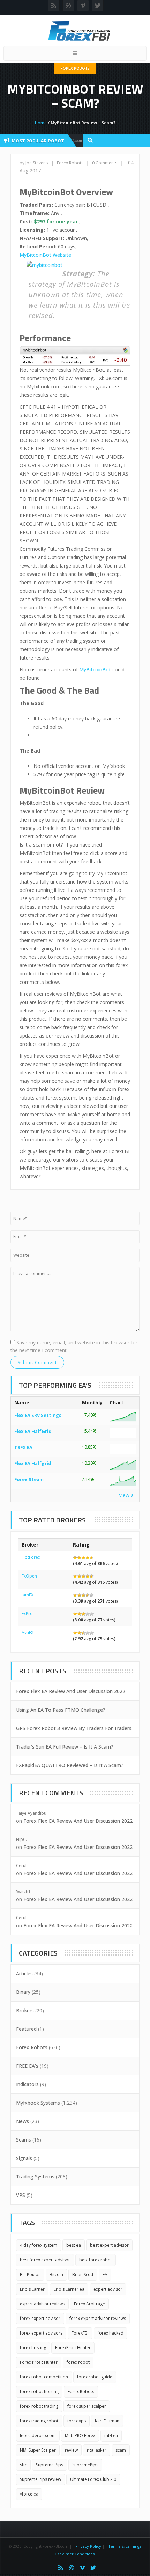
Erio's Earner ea (69, 2289)
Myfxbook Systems (38, 2103)
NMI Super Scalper (38, 2450)
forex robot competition (44, 2377)
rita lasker (97, 2450)
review (71, 2450)
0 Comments (105, 163)
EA (105, 2274)
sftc (23, 2465)
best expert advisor (109, 2245)
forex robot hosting (39, 2392)
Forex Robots (75, 68)
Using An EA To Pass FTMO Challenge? (61, 1710)
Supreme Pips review (40, 2479)
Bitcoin (56, 2274)
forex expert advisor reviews (98, 2318)
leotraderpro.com (38, 2435)
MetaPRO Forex (80, 2435)
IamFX (28, 1595)
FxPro (27, 1614)
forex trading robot (39, 2421)
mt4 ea (111, 2435)
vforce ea (29, 2494)
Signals (24, 2158)
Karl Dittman (107, 2421)
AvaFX (28, 1632)
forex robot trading (39, 2406)
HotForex (31, 1557)
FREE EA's (27, 2066)
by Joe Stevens (34, 163)
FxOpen (29, 1576)
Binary (23, 1992)
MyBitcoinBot (95, 669)
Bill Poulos (30, 2274)
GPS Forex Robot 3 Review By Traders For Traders (74, 1728)
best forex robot (96, 2260)
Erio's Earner (32, 2289)
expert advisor (108, 2289)
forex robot (78, 2362)
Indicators (27, 2084)
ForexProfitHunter (73, 2348)
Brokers (25, 2010)
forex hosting (33, 2348)
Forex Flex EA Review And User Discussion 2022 (71, 1691)
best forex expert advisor (45, 2260)
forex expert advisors (41, 2333)
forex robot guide (95, 2377)
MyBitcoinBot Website (45, 255)
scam (121, 2450)
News (22, 2121)
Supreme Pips (50, 2465)
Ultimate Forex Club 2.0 (93, 2479)
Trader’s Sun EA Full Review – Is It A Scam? (65, 1747)
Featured (26, 2029)
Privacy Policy (88, 2546)
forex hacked (111, 2333)
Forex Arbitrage (89, 2304)
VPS (21, 2195)
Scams (24, 2140)
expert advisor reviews (42, 2304)
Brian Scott (83, 2274)
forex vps (77, 2421)
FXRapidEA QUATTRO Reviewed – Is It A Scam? (70, 1765)
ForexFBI (80, 2333)
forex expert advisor (40, 2318)
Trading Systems (35, 2177)
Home (41, 123)
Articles (24, 1973)
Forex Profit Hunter (39, 2362)
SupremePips (85, 2465)
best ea (74, 2245)
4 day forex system (39, 2245)
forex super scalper (87, 2406)
